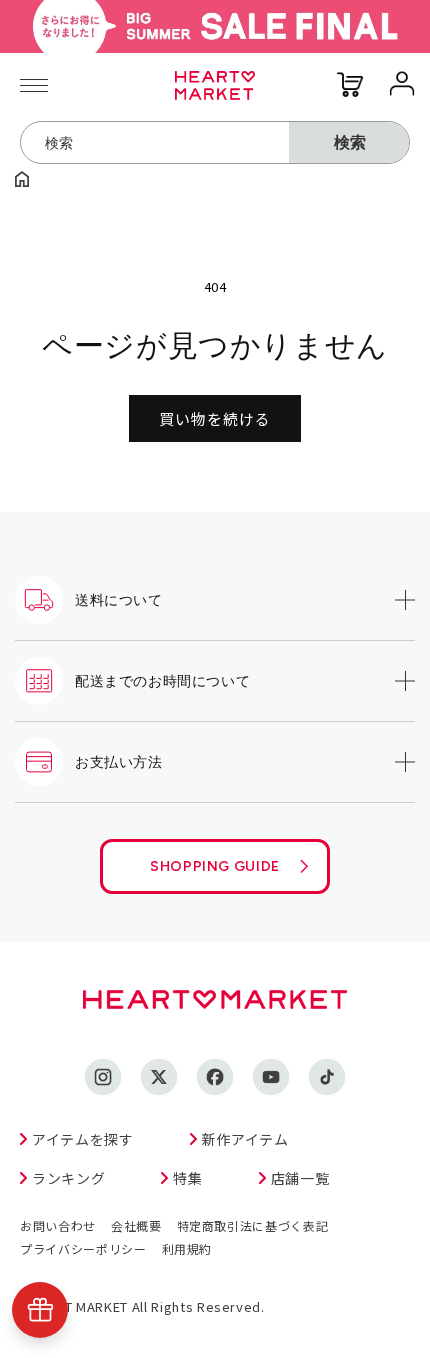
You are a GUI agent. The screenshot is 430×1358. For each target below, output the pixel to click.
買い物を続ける (215, 418)
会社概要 (136, 1225)
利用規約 (187, 1248)
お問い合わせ (58, 1225)
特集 (187, 1178)
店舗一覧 (300, 1178)
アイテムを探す (83, 1139)
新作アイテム (245, 1139)
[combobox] (155, 142)
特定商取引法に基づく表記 (253, 1225)
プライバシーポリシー (83, 1248)
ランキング (68, 1178)
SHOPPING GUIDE (215, 866)
